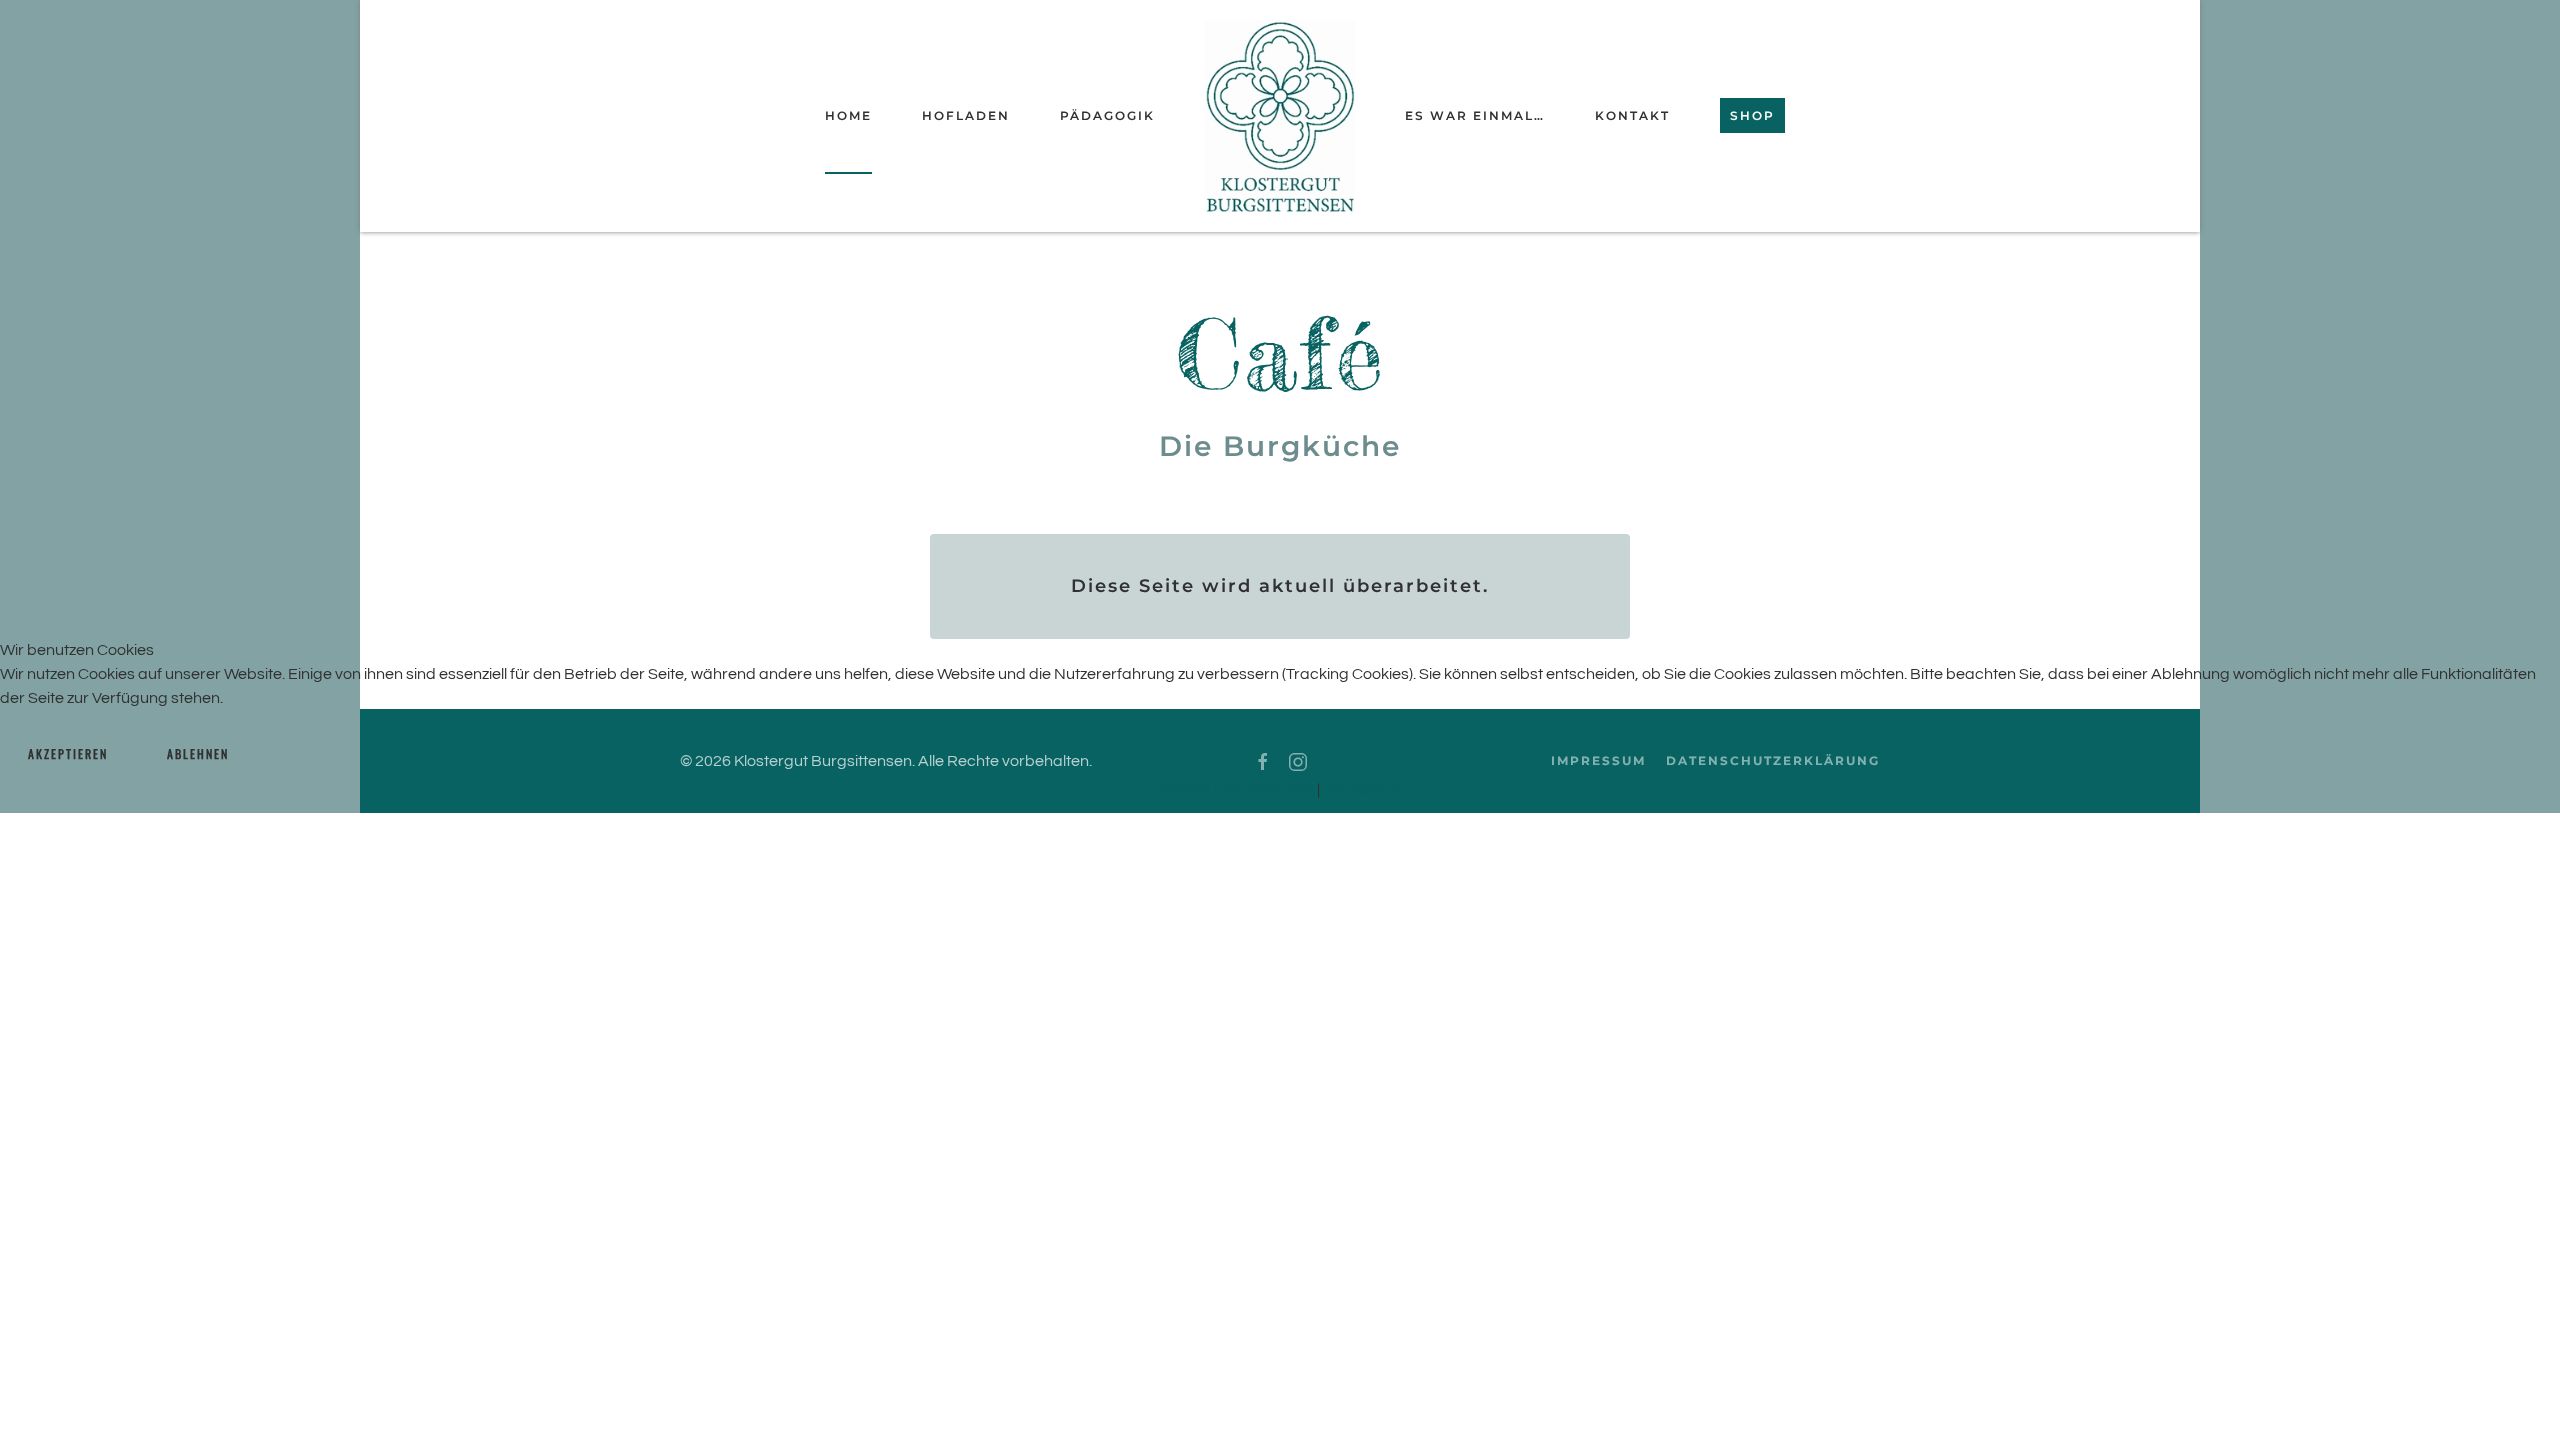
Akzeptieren (68, 753)
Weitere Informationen (1234, 790)
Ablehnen (198, 753)
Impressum (1364, 790)
